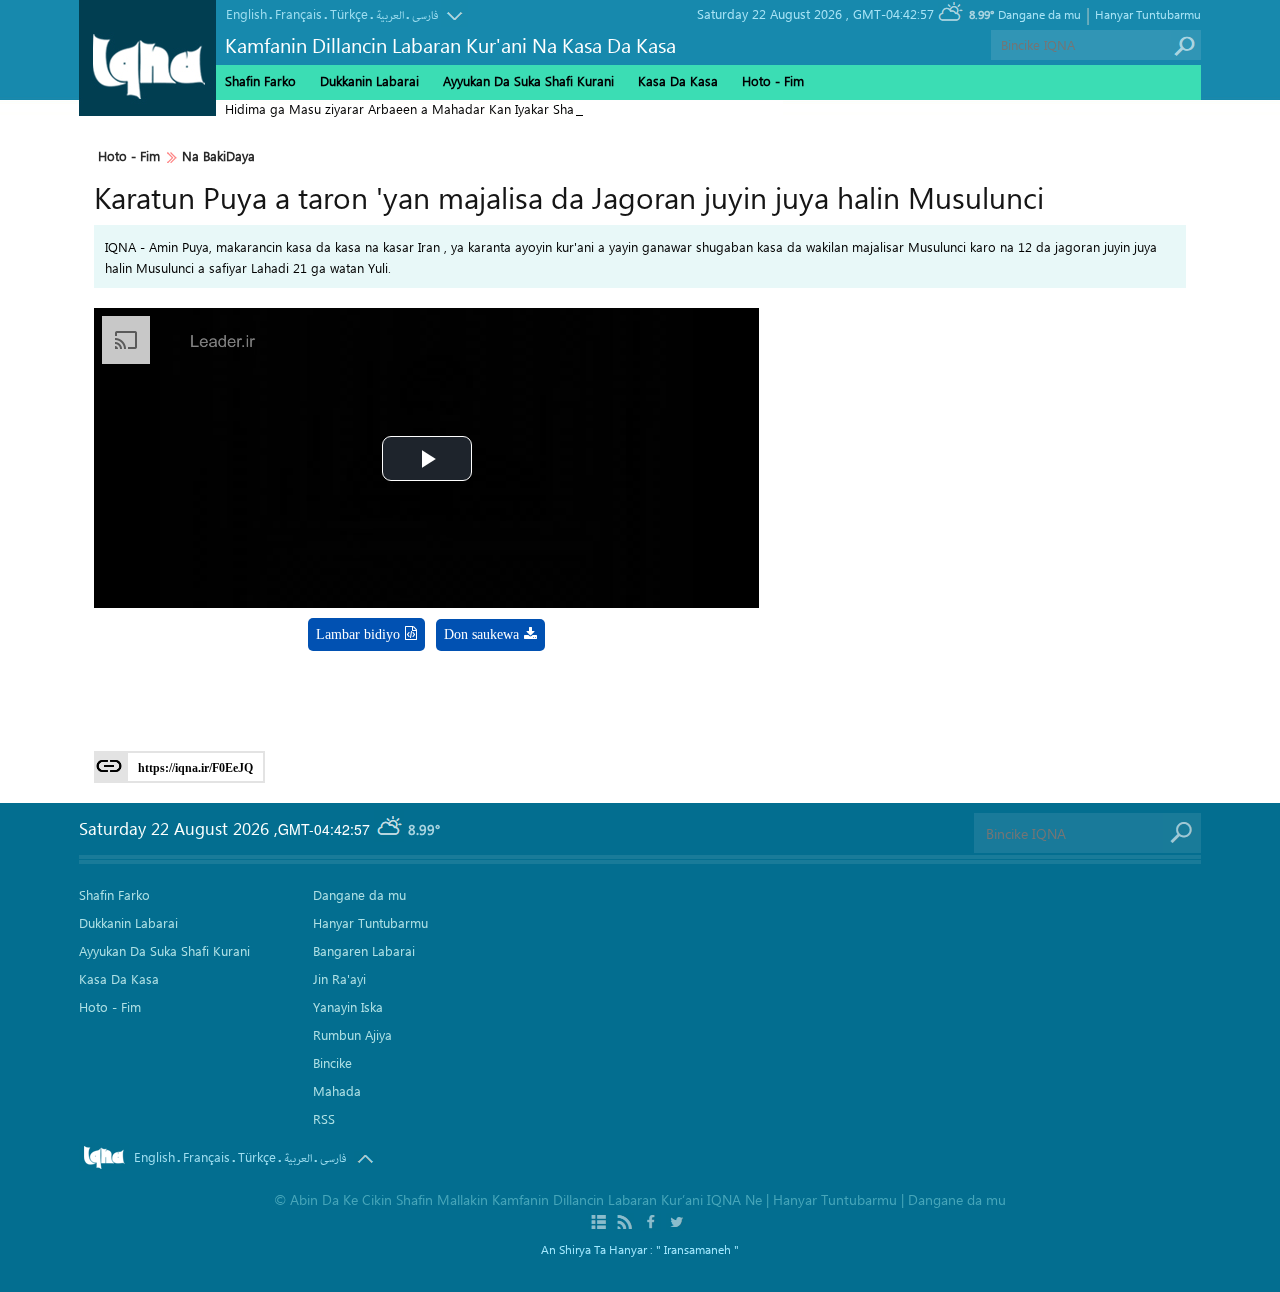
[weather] (391, 829)
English (246, 13)
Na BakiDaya (218, 156)
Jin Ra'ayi (339, 978)
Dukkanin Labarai (369, 80)
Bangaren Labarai (364, 950)
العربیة (390, 15)
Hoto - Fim (129, 156)
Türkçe (349, 13)
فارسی (425, 15)
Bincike (332, 1062)
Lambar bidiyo (358, 634)
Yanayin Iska (348, 1006)
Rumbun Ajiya (352, 1034)
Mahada (337, 1090)
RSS (324, 1118)
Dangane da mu (1039, 14)
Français (298, 13)
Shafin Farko (260, 80)
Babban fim (475, 686)
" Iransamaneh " (697, 1249)
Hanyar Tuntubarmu (1148, 14)
